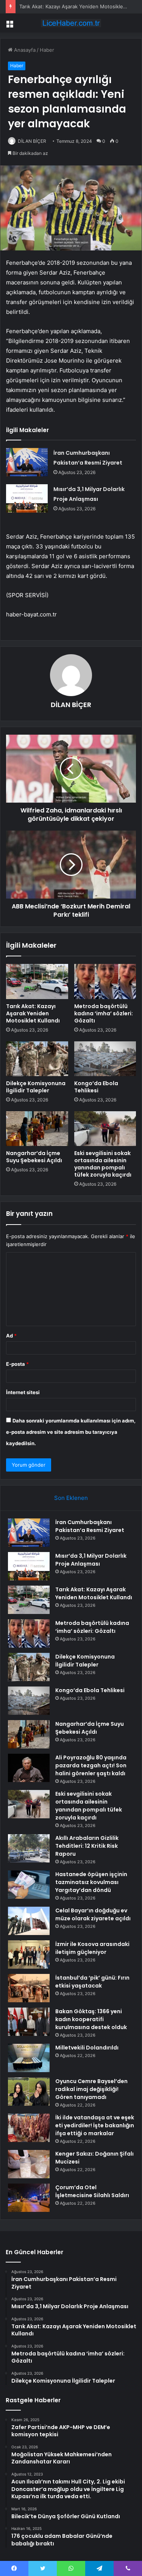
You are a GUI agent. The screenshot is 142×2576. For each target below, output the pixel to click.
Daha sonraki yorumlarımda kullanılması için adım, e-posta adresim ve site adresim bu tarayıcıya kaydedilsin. (71, 1432)
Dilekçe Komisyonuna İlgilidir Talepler (36, 1087)
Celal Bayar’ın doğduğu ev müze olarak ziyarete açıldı (93, 1914)
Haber (47, 50)
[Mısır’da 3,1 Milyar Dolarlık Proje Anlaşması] (27, 498)
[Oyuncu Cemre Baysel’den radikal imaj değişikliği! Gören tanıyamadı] (29, 2092)
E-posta (17, 1364)
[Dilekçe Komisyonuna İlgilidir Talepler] (37, 1059)
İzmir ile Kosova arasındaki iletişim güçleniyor (92, 1948)
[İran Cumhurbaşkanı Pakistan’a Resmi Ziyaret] (27, 462)
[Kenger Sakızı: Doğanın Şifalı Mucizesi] (29, 2164)
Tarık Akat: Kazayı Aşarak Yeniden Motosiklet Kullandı (33, 1013)
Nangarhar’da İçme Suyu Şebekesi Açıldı (34, 1157)
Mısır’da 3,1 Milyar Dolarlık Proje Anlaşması (91, 1560)
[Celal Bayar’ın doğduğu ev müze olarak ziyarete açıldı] (29, 1921)
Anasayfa (24, 50)
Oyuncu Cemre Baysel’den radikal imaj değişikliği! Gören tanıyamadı (91, 2089)
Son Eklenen (71, 1498)
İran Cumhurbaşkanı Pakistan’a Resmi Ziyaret (90, 1526)
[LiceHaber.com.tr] (71, 23)
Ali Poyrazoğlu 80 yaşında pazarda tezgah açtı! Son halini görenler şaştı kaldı (91, 1765)
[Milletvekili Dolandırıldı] (29, 2058)
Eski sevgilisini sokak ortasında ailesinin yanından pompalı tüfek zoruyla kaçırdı (103, 1164)
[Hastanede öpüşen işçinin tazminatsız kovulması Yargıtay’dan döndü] (29, 1885)
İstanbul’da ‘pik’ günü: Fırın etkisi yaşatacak (92, 1982)
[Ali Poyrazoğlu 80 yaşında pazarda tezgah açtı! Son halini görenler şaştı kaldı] (29, 1768)
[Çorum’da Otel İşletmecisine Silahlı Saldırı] (29, 2198)
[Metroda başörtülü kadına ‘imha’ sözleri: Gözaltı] (105, 981)
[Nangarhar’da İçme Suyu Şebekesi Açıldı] (37, 1129)
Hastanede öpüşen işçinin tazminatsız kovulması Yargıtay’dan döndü (91, 1882)
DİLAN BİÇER (32, 141)
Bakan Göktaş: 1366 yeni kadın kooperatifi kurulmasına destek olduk (91, 2019)
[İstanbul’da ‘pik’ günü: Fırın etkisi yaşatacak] (29, 1988)
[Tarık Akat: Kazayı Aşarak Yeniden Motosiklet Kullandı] (37, 981)
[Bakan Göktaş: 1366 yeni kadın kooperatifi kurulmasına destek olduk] (29, 2022)
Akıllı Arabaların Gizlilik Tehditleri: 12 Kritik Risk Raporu (87, 1846)
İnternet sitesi (23, 1392)
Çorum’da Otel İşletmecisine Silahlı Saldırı (92, 2191)
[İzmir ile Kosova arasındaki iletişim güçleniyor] (29, 1954)
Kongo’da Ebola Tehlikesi (96, 1087)
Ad (11, 1336)
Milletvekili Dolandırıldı (87, 2048)
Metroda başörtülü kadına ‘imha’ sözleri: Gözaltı (104, 1013)
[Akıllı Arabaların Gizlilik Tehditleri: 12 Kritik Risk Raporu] (29, 1848)
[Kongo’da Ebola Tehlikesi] (105, 1059)
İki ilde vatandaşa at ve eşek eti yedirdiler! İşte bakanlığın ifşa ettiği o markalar (95, 2125)
